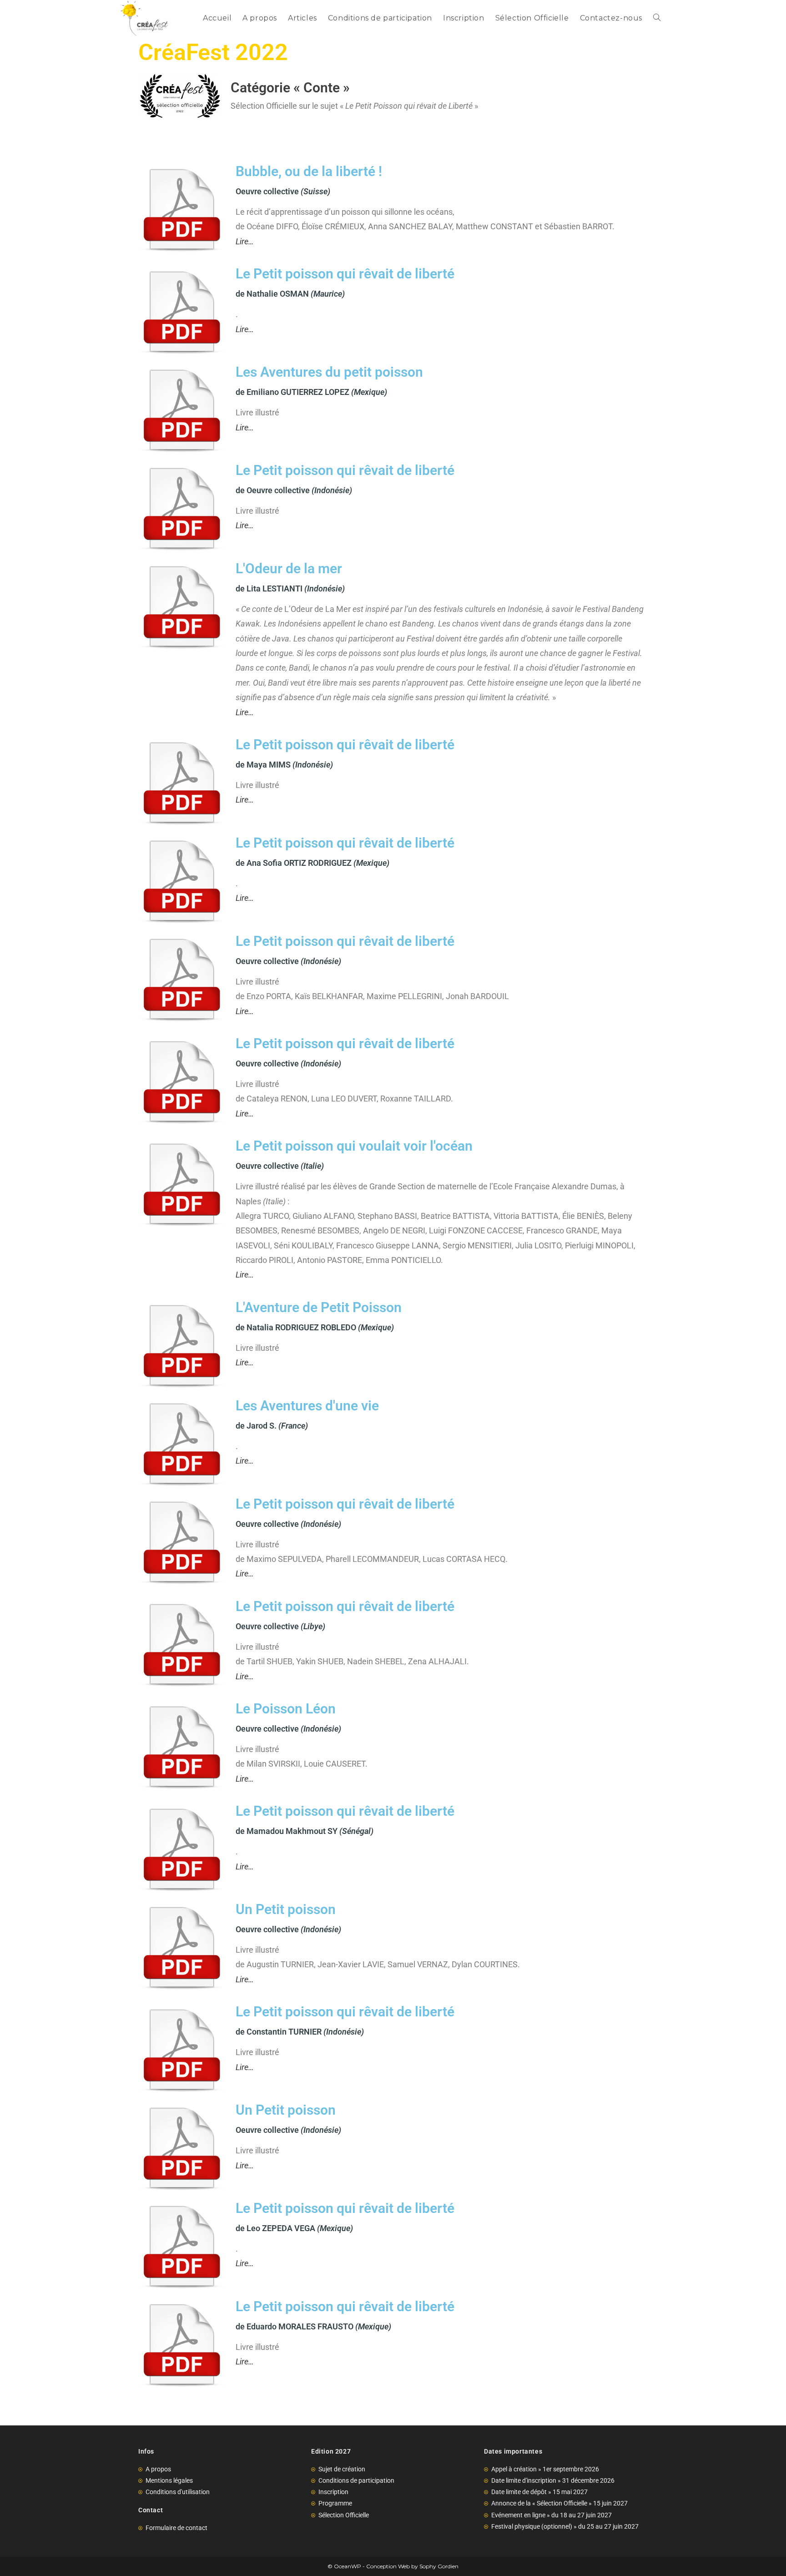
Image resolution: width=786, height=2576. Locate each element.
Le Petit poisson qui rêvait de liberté (345, 274)
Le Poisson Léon (286, 1709)
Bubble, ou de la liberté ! (309, 171)
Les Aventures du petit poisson (329, 372)
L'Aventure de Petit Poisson (319, 1307)
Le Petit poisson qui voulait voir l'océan (354, 1146)
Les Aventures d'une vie (307, 1406)
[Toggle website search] (657, 18)
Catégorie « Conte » (290, 88)
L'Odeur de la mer (289, 568)
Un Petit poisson (286, 1909)
